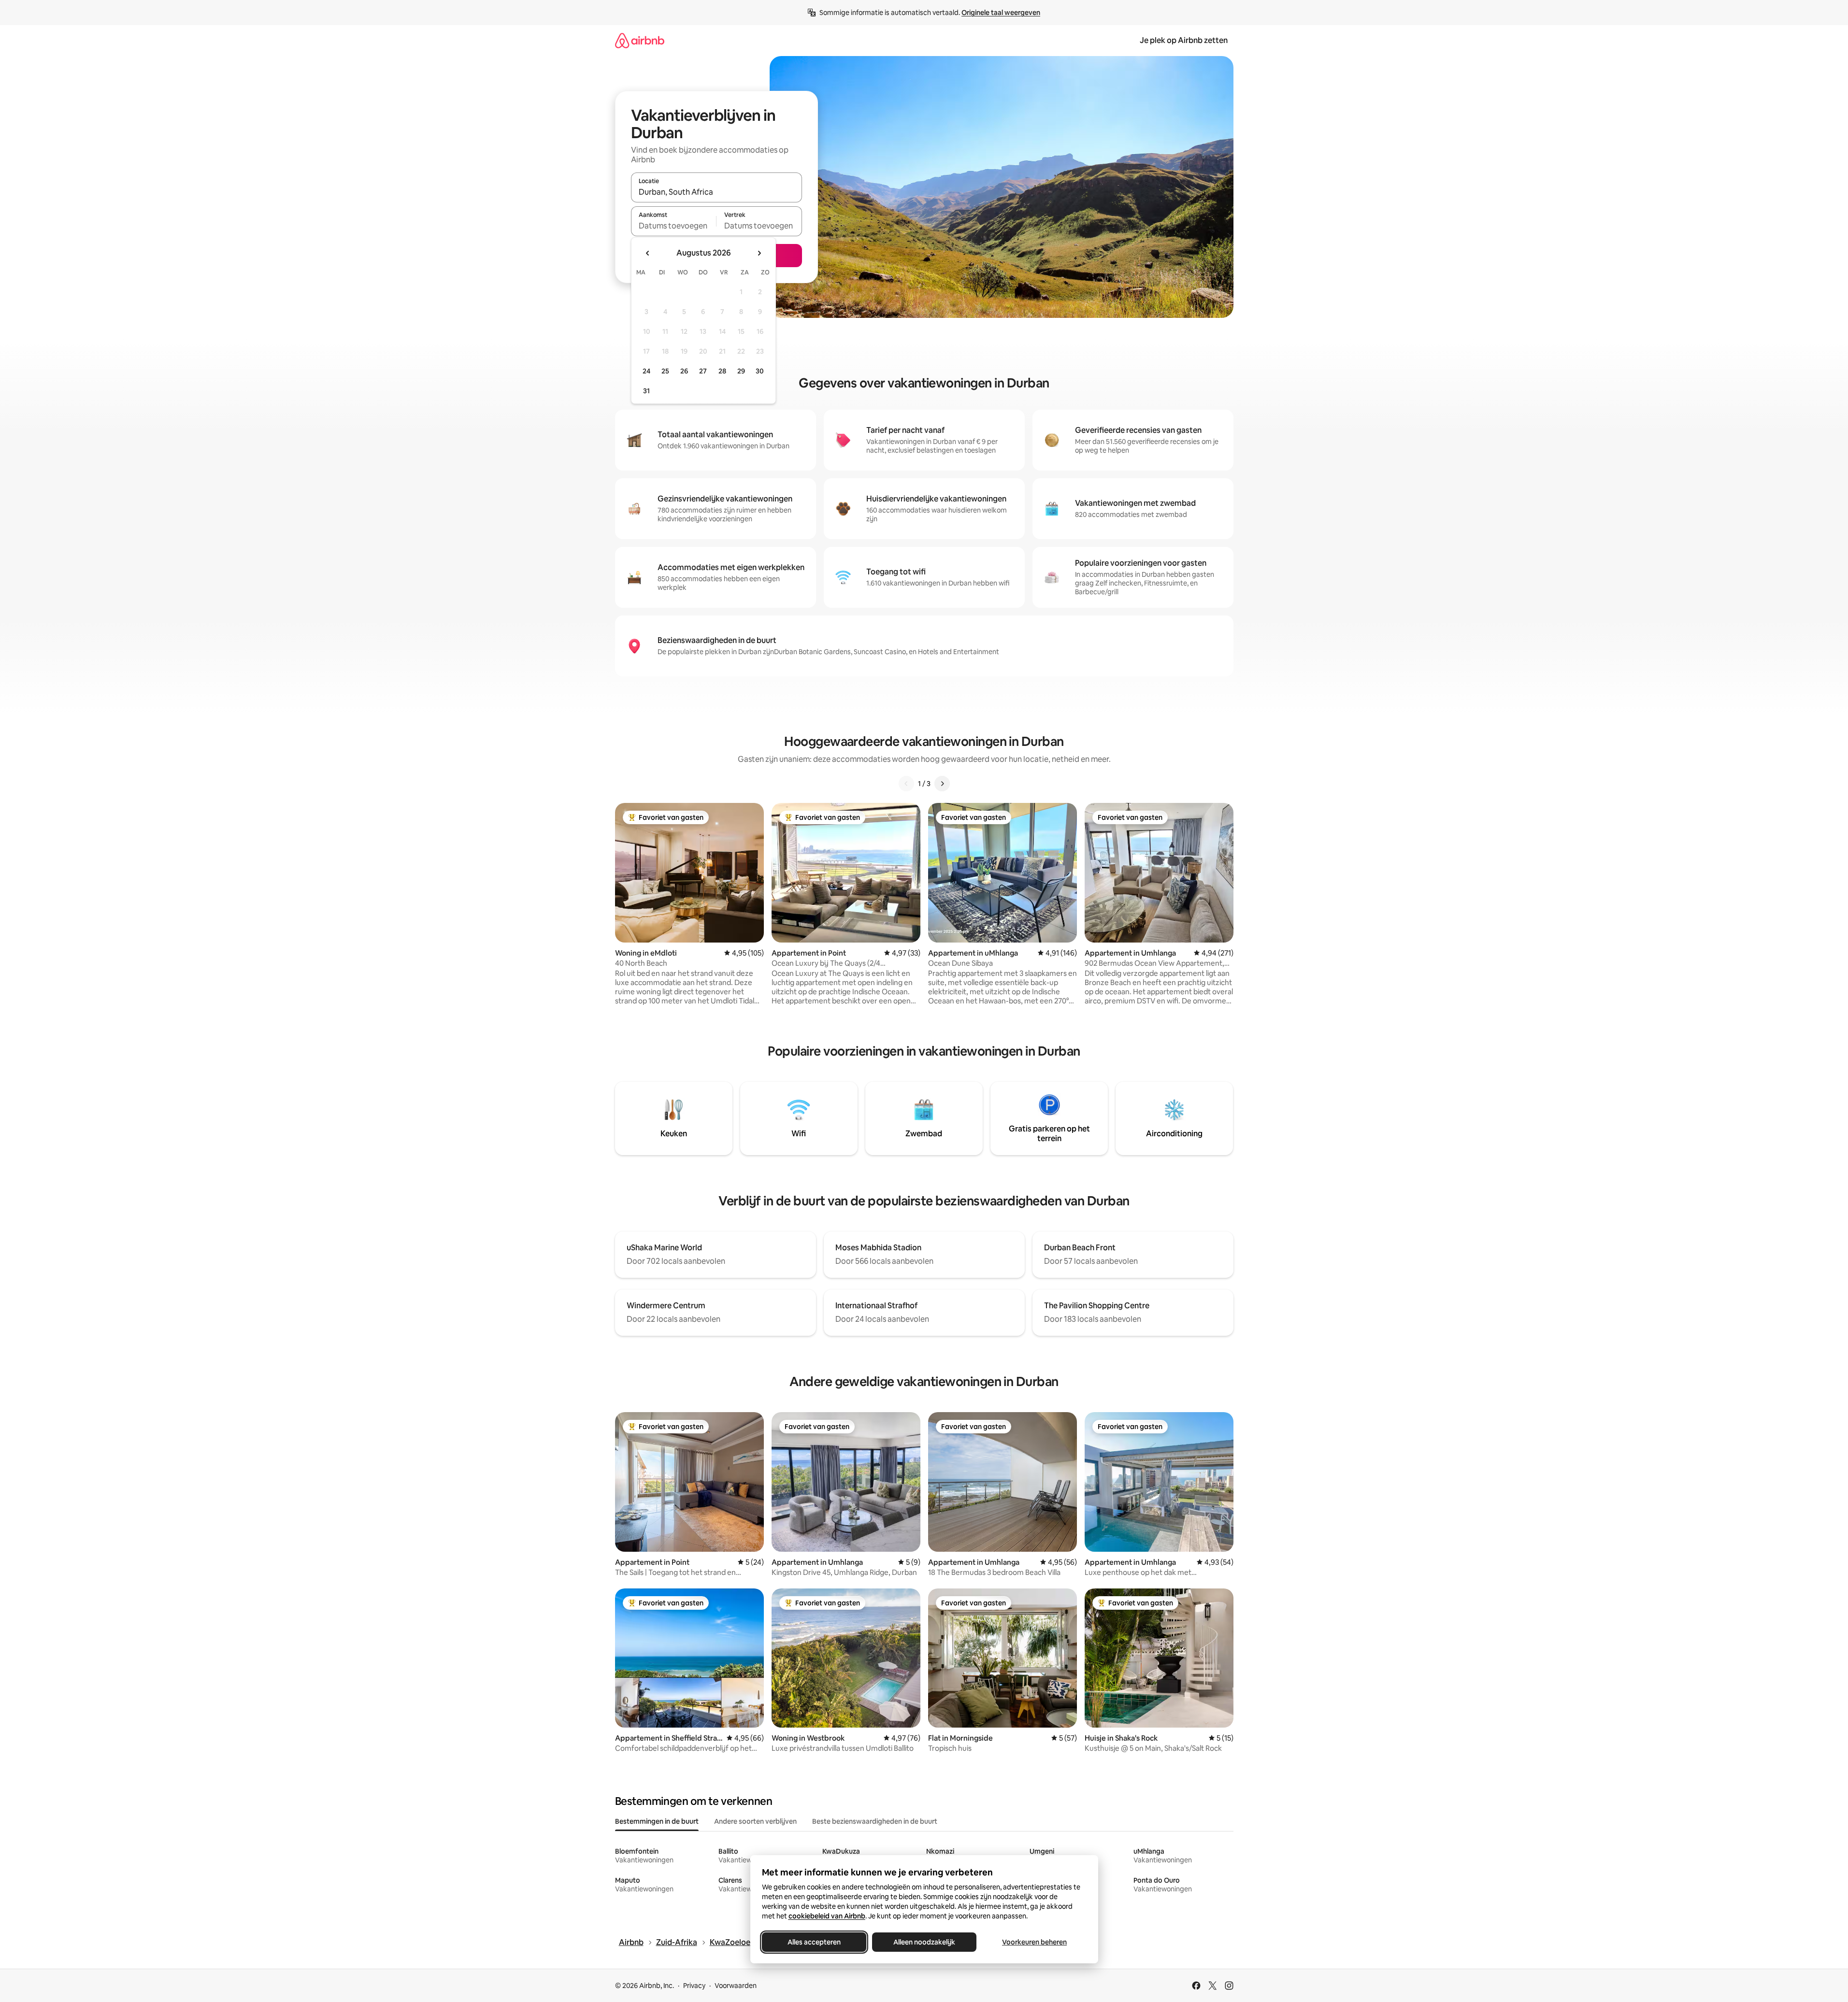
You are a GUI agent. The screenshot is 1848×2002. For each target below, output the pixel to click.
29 (741, 371)
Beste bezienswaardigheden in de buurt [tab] (875, 1821)
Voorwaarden (736, 1986)
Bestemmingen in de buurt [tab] (657, 1821)
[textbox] (674, 226)
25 (665, 371)
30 (760, 371)
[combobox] (716, 192)
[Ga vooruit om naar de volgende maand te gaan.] (759, 253)
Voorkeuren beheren (1034, 1942)
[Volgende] (942, 784)
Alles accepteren (814, 1942)
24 (646, 371)
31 (646, 391)
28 (722, 371)
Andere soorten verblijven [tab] (755, 1821)
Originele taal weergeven (1001, 13)
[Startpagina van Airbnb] (640, 40)
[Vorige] (906, 784)
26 (684, 371)
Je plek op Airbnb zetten (1184, 40)
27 (703, 371)
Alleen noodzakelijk (924, 1942)
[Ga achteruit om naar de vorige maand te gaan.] (648, 253)
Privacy (694, 1986)
